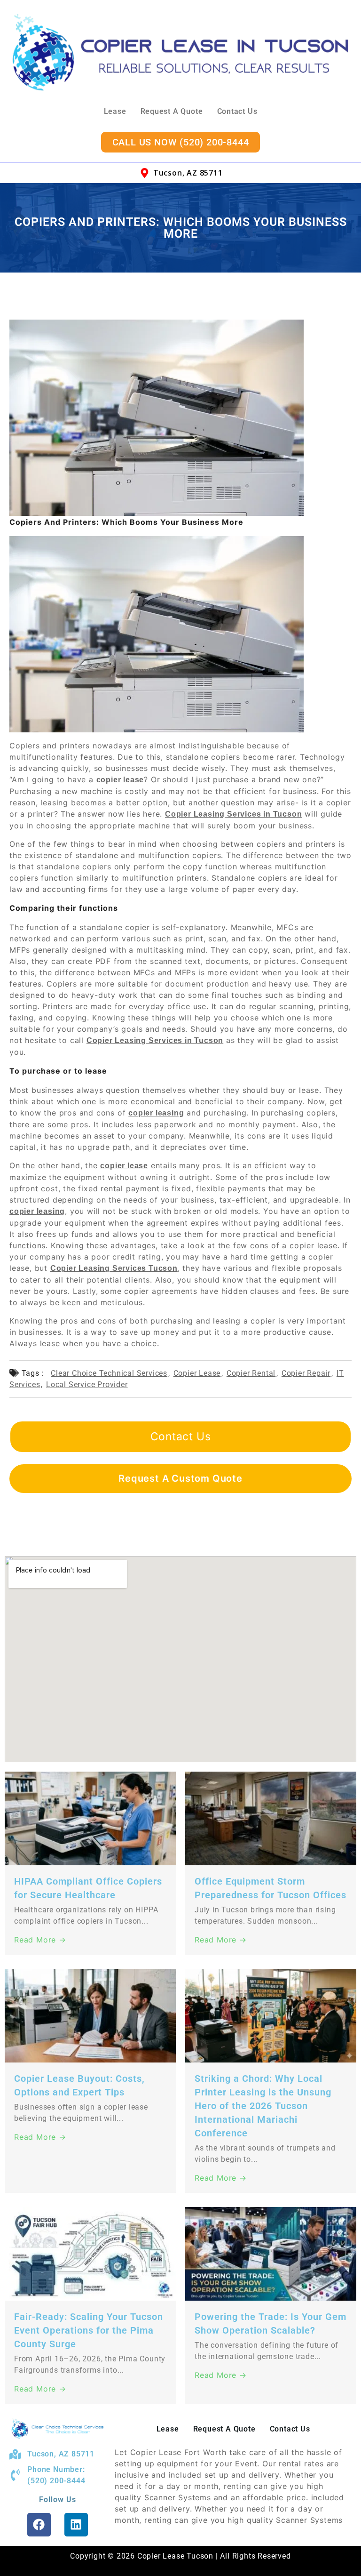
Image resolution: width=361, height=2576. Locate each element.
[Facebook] (39, 2525)
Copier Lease (197, 1373)
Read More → (40, 1940)
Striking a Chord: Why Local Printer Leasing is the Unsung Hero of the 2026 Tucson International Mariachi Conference (263, 2106)
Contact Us (237, 111)
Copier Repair (306, 1373)
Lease (115, 111)
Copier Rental (251, 1373)
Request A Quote (172, 111)
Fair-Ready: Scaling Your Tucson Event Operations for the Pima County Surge (89, 2330)
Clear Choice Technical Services (109, 1373)
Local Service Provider (87, 1384)
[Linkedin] (76, 2525)
